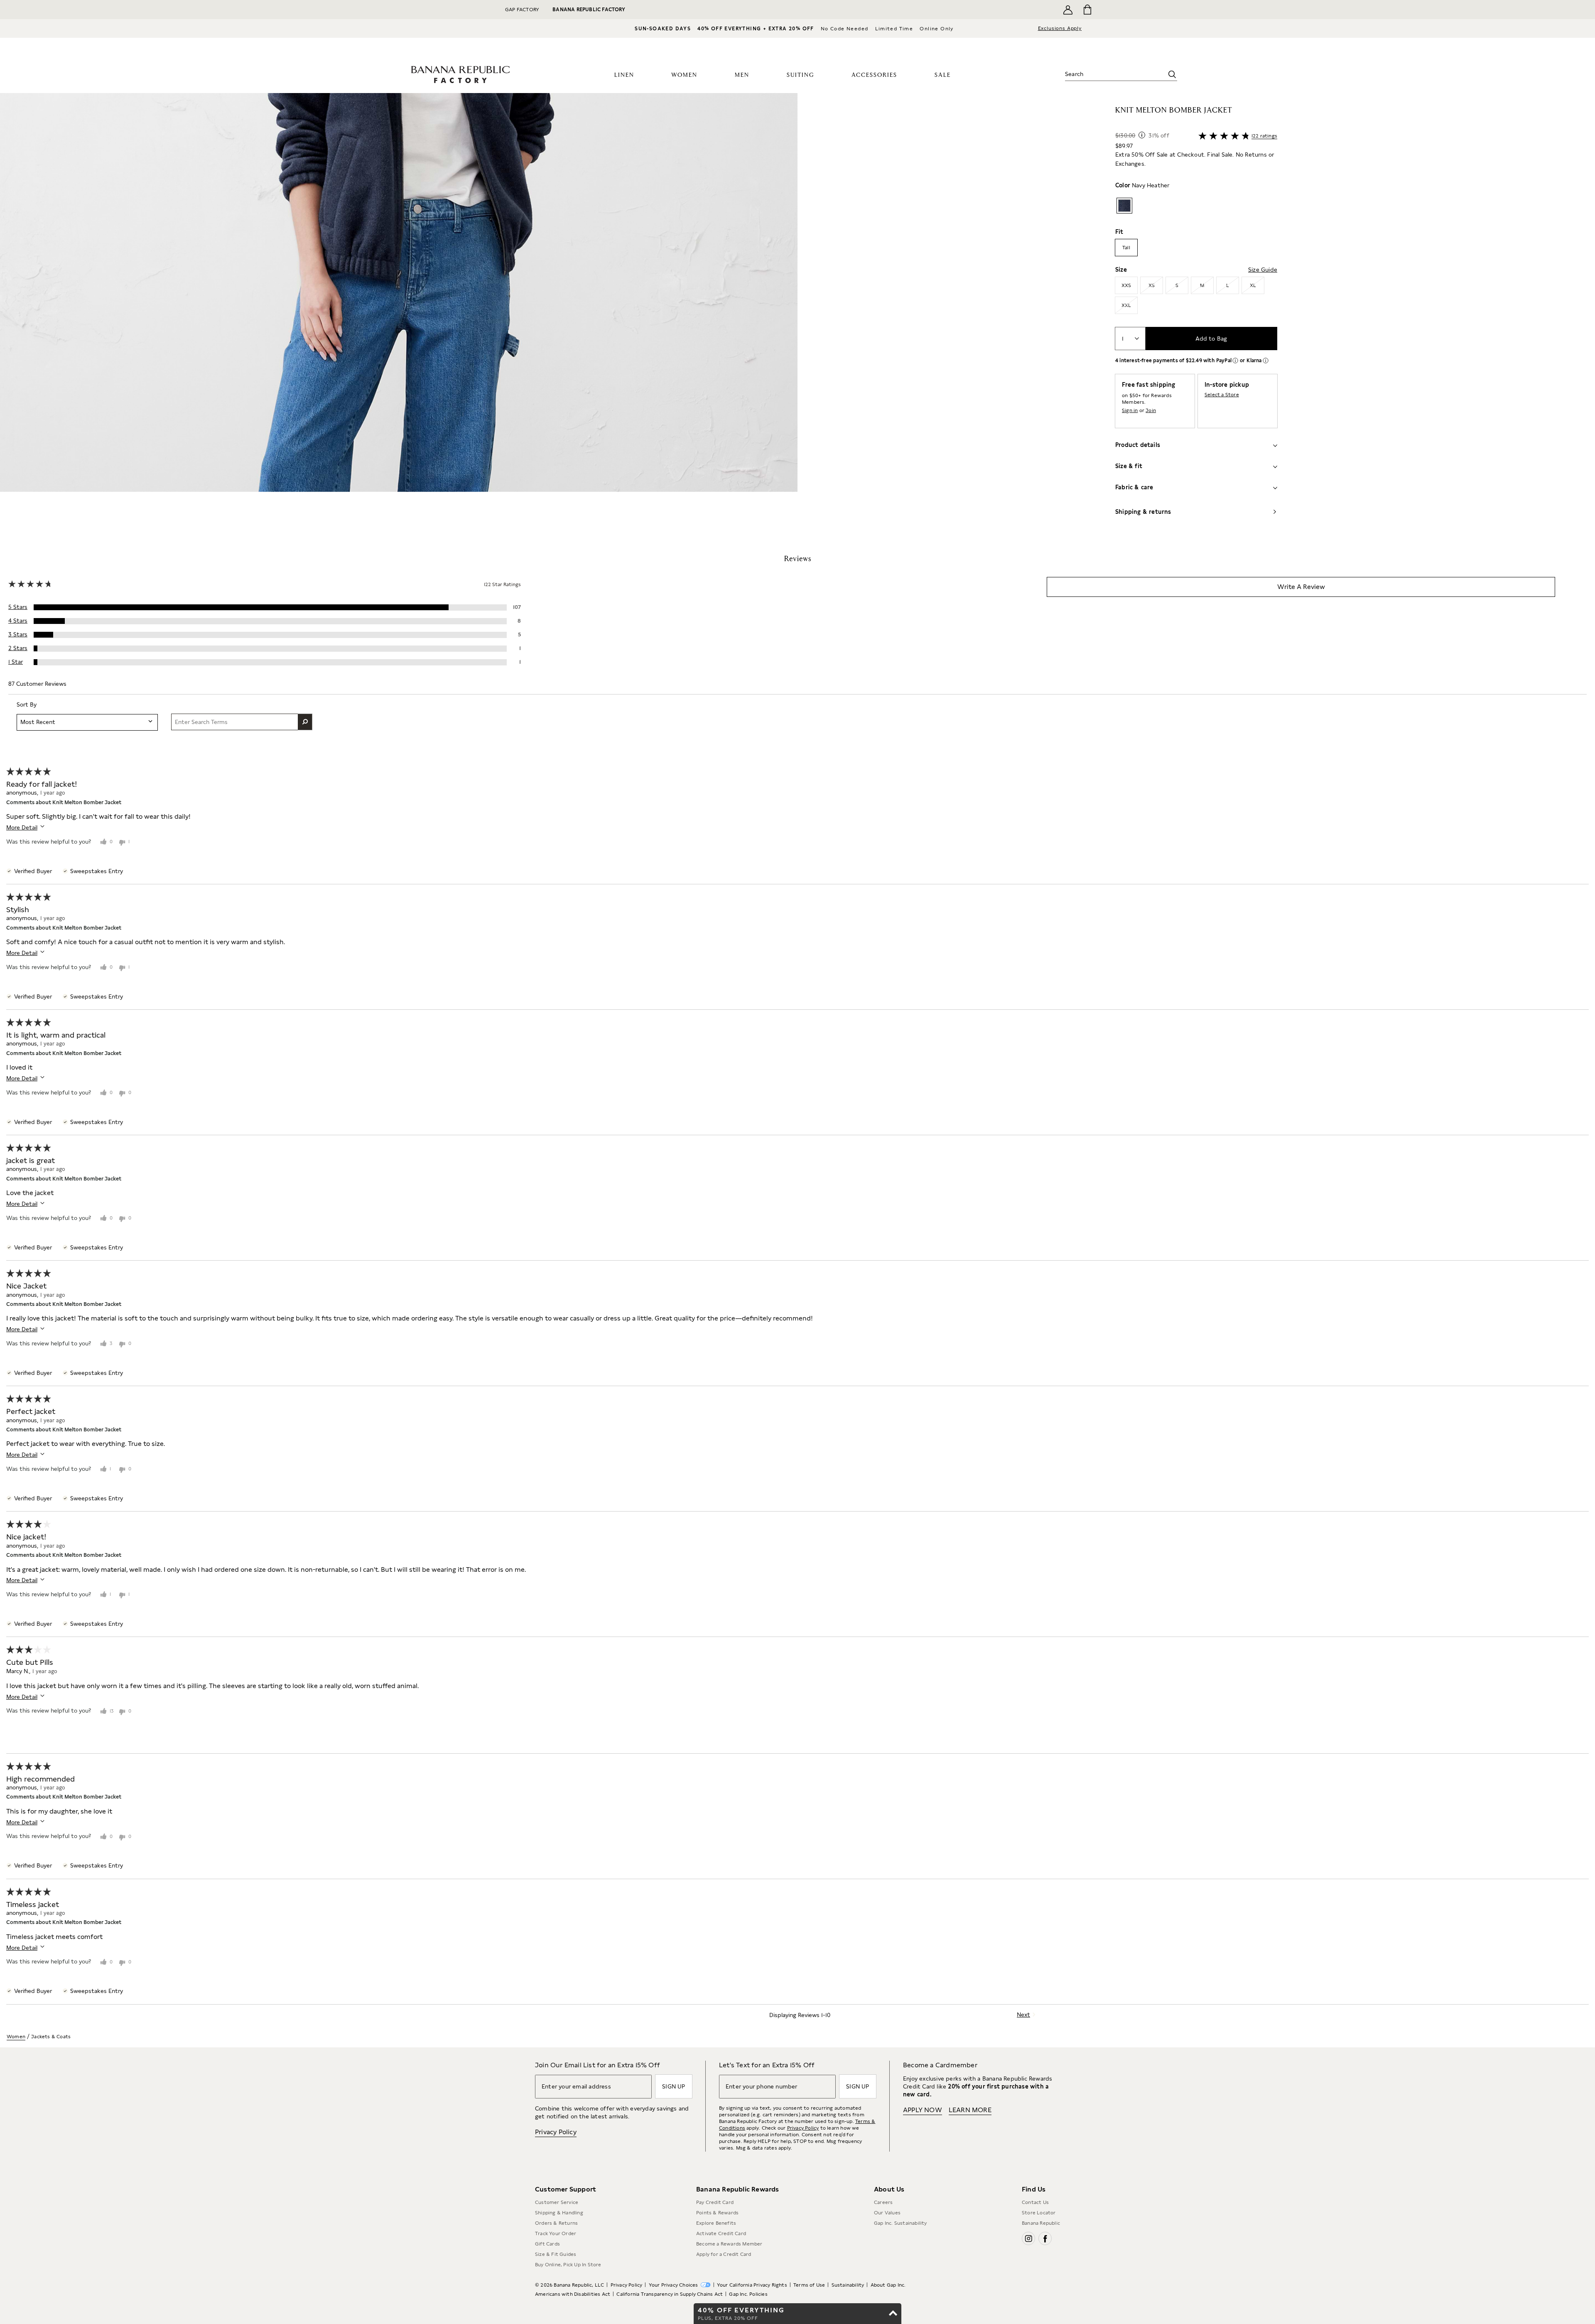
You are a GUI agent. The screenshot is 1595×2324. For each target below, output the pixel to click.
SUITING (800, 75)
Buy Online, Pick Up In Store (568, 2265)
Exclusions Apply (1060, 28)
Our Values (887, 2213)
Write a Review (1301, 587)
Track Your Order (556, 2233)
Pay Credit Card (715, 2202)
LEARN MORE (970, 2110)
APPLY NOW (923, 2110)
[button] (399, 314)
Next (1023, 2015)
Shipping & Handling (559, 2213)
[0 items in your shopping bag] (1087, 10)
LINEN (624, 75)
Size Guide (1263, 270)
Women (16, 2037)
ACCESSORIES (874, 75)
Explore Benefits (716, 2223)
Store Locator (1039, 2213)
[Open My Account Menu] (1068, 10)
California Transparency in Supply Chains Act (670, 2294)
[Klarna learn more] (1266, 361)
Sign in (1130, 410)
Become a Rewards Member (729, 2244)
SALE (943, 75)
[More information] (1142, 135)
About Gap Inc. (888, 2285)
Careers (883, 2202)
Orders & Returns (556, 2223)
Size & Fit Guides (556, 2254)
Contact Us (1035, 2202)
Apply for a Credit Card (724, 2254)
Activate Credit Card (721, 2233)
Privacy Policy (556, 2132)
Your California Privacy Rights (752, 2285)
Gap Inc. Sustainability (901, 2223)
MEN (742, 75)
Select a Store (1222, 395)
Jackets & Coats (51, 2037)
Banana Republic (1041, 2223)
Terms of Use (809, 2285)
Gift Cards (547, 2244)
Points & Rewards (717, 2213)
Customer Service (557, 2202)
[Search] (1172, 74)
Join (1151, 410)
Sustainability (848, 2285)
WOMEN (684, 75)
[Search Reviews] (305, 722)
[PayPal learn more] (1235, 361)
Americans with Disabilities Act (573, 2294)
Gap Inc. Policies (748, 2294)
